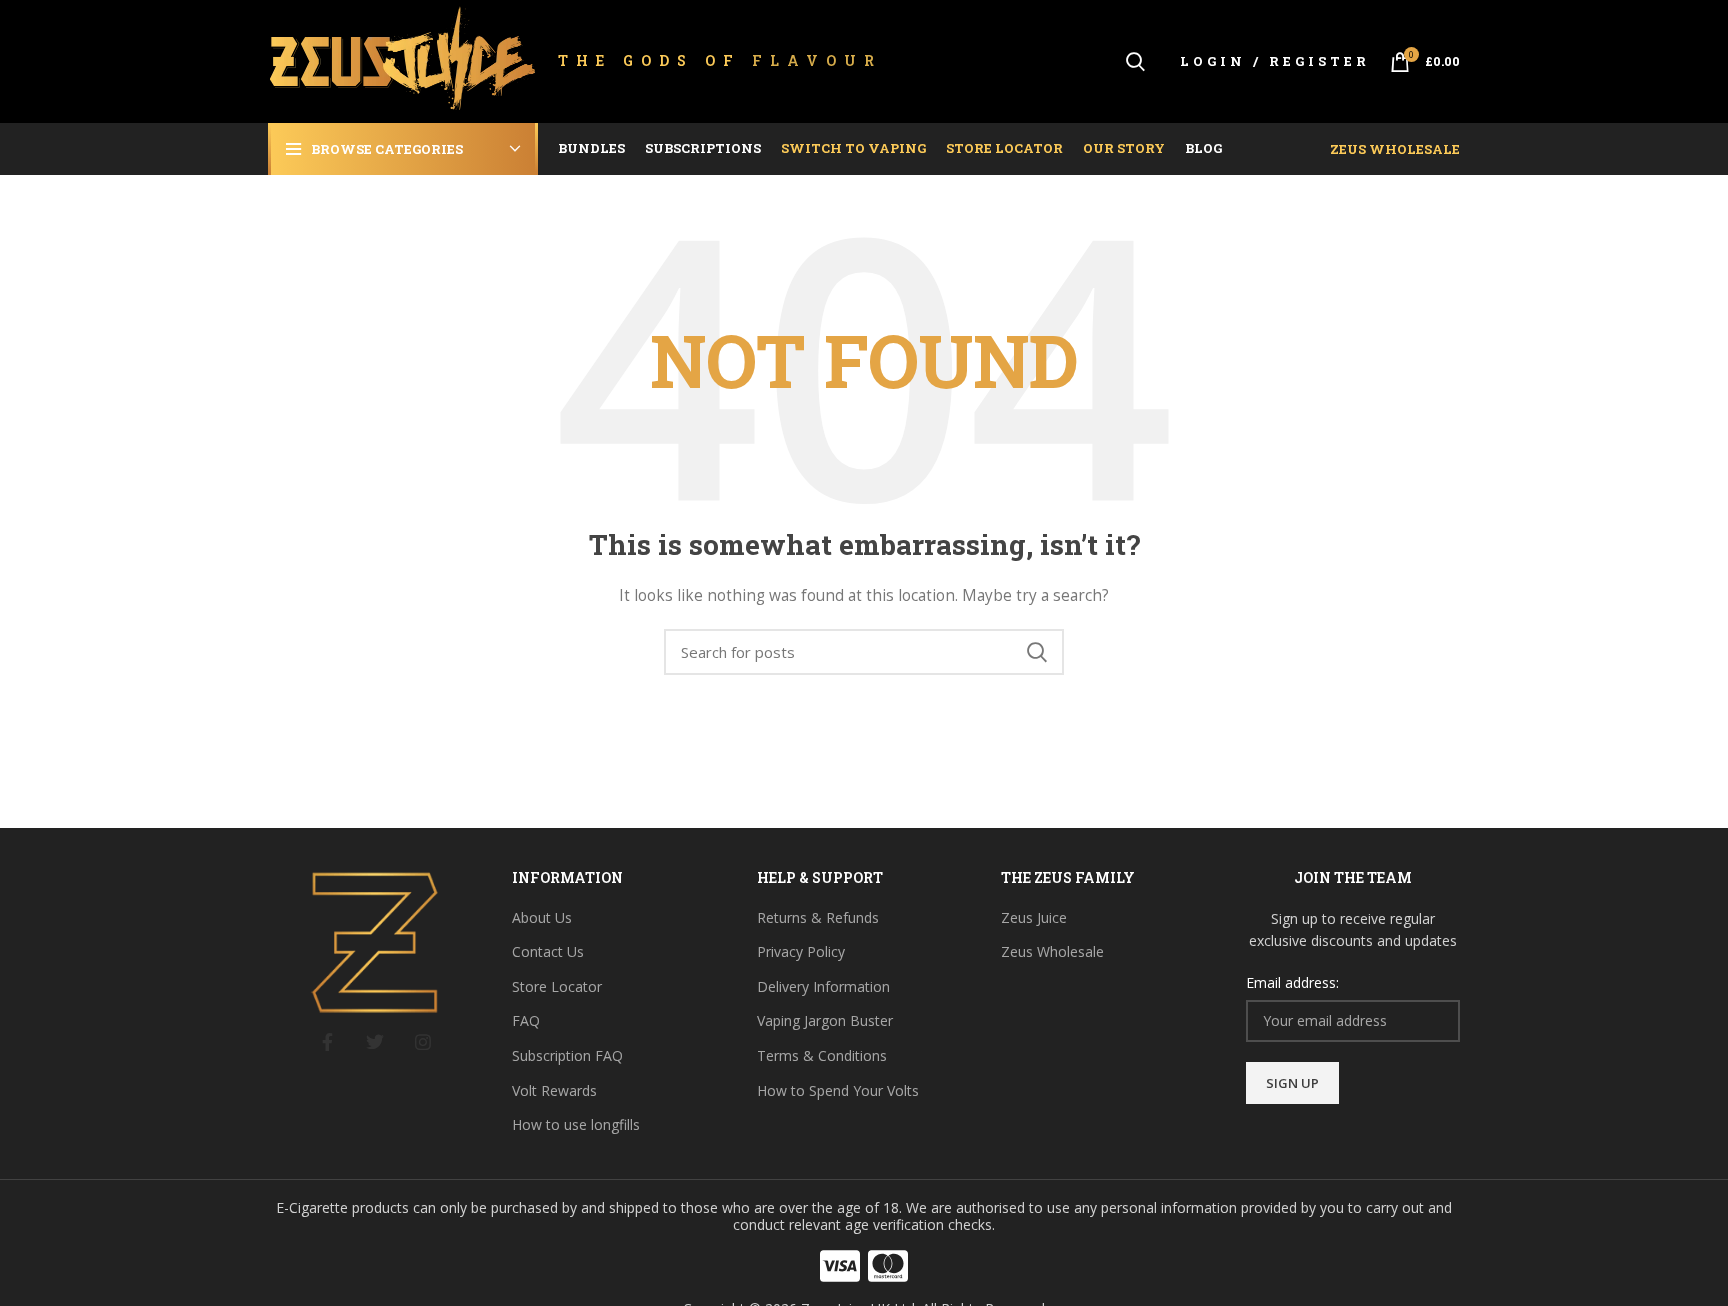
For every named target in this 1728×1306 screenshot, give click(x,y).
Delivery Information (823, 986)
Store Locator (557, 986)
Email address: (1292, 982)
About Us (542, 917)
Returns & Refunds (818, 917)
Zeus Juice (1034, 917)
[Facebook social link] (327, 1042)
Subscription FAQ (567, 1055)
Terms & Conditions (822, 1055)
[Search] (1135, 62)
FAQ (526, 1020)
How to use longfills (576, 1124)
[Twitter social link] (375, 1042)
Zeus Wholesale (1395, 149)
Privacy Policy (801, 951)
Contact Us (548, 951)
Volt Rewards (554, 1090)
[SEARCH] (1037, 652)
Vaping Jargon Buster (825, 1020)
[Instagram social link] (423, 1042)
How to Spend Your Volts (838, 1090)
